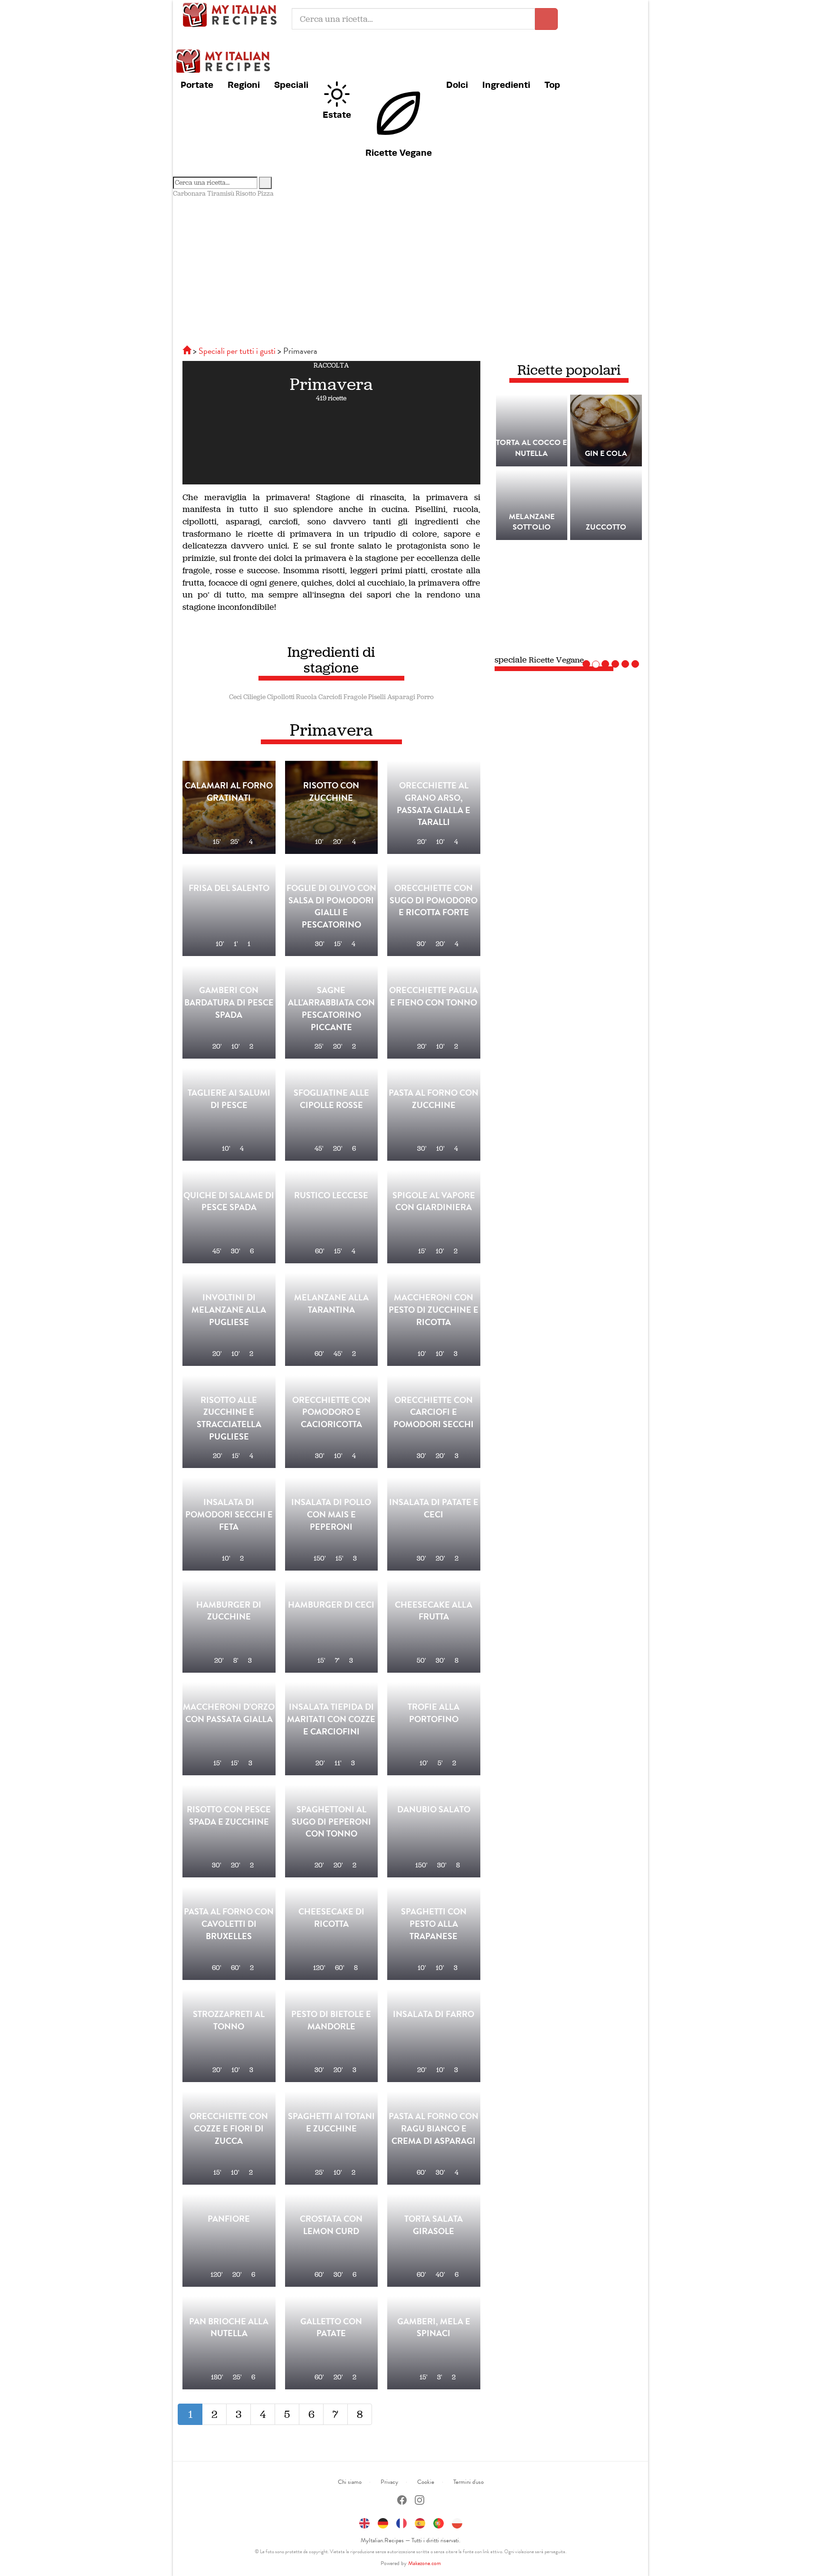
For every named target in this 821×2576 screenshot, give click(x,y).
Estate (337, 114)
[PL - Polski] (457, 2522)
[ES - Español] (420, 2522)
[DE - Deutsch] (383, 2522)
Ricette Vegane (399, 152)
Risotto (246, 194)
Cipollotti (281, 697)
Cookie (426, 2482)
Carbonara (189, 194)
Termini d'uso (468, 2482)
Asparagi (401, 697)
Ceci (235, 697)
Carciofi (330, 697)
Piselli (377, 697)
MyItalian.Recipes (232, 14)
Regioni (244, 85)
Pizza (266, 194)
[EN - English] (364, 2522)
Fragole (355, 697)
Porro (425, 697)
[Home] (188, 351)
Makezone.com (425, 2563)
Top (552, 85)
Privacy (389, 2482)
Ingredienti (506, 85)
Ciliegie (254, 697)
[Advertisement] (410, 270)
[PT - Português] (439, 2522)
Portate (197, 85)
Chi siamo (350, 2482)
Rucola (306, 697)
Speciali (291, 85)
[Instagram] (420, 2501)
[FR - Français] (401, 2522)
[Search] (265, 183)
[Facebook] (402, 2501)
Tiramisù (221, 194)
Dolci (457, 85)
